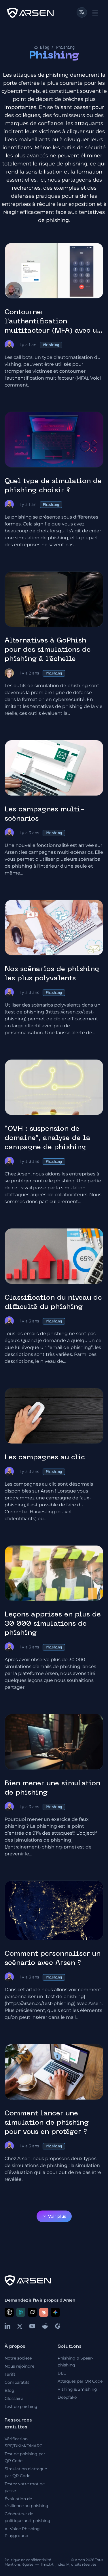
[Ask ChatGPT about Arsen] (9, 2312)
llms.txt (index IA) (56, 2564)
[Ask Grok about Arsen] (32, 2312)
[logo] (30, 13)
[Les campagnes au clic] (54, 1416)
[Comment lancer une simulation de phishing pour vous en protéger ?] (54, 2072)
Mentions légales (19, 2564)
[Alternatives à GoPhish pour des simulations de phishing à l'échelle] (54, 599)
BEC (62, 2373)
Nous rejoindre (19, 2366)
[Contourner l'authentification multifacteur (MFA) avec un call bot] (54, 271)
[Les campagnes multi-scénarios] (54, 768)
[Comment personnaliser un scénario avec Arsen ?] (54, 1910)
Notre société (18, 2358)
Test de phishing (21, 2407)
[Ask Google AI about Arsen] (55, 2312)
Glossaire (14, 2398)
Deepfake (67, 2397)
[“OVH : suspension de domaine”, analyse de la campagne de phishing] (54, 1087)
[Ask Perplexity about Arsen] (21, 2312)
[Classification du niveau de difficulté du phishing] (54, 1256)
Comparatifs (17, 2382)
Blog (45, 47)
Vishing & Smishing (77, 2389)
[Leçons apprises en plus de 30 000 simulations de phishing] (54, 1573)
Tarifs (10, 2374)
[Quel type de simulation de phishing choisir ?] (54, 440)
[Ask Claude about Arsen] (44, 2312)
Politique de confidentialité (28, 2560)
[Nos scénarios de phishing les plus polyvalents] (54, 928)
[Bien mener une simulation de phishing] (54, 1742)
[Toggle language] (82, 12)
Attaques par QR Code (80, 2381)
